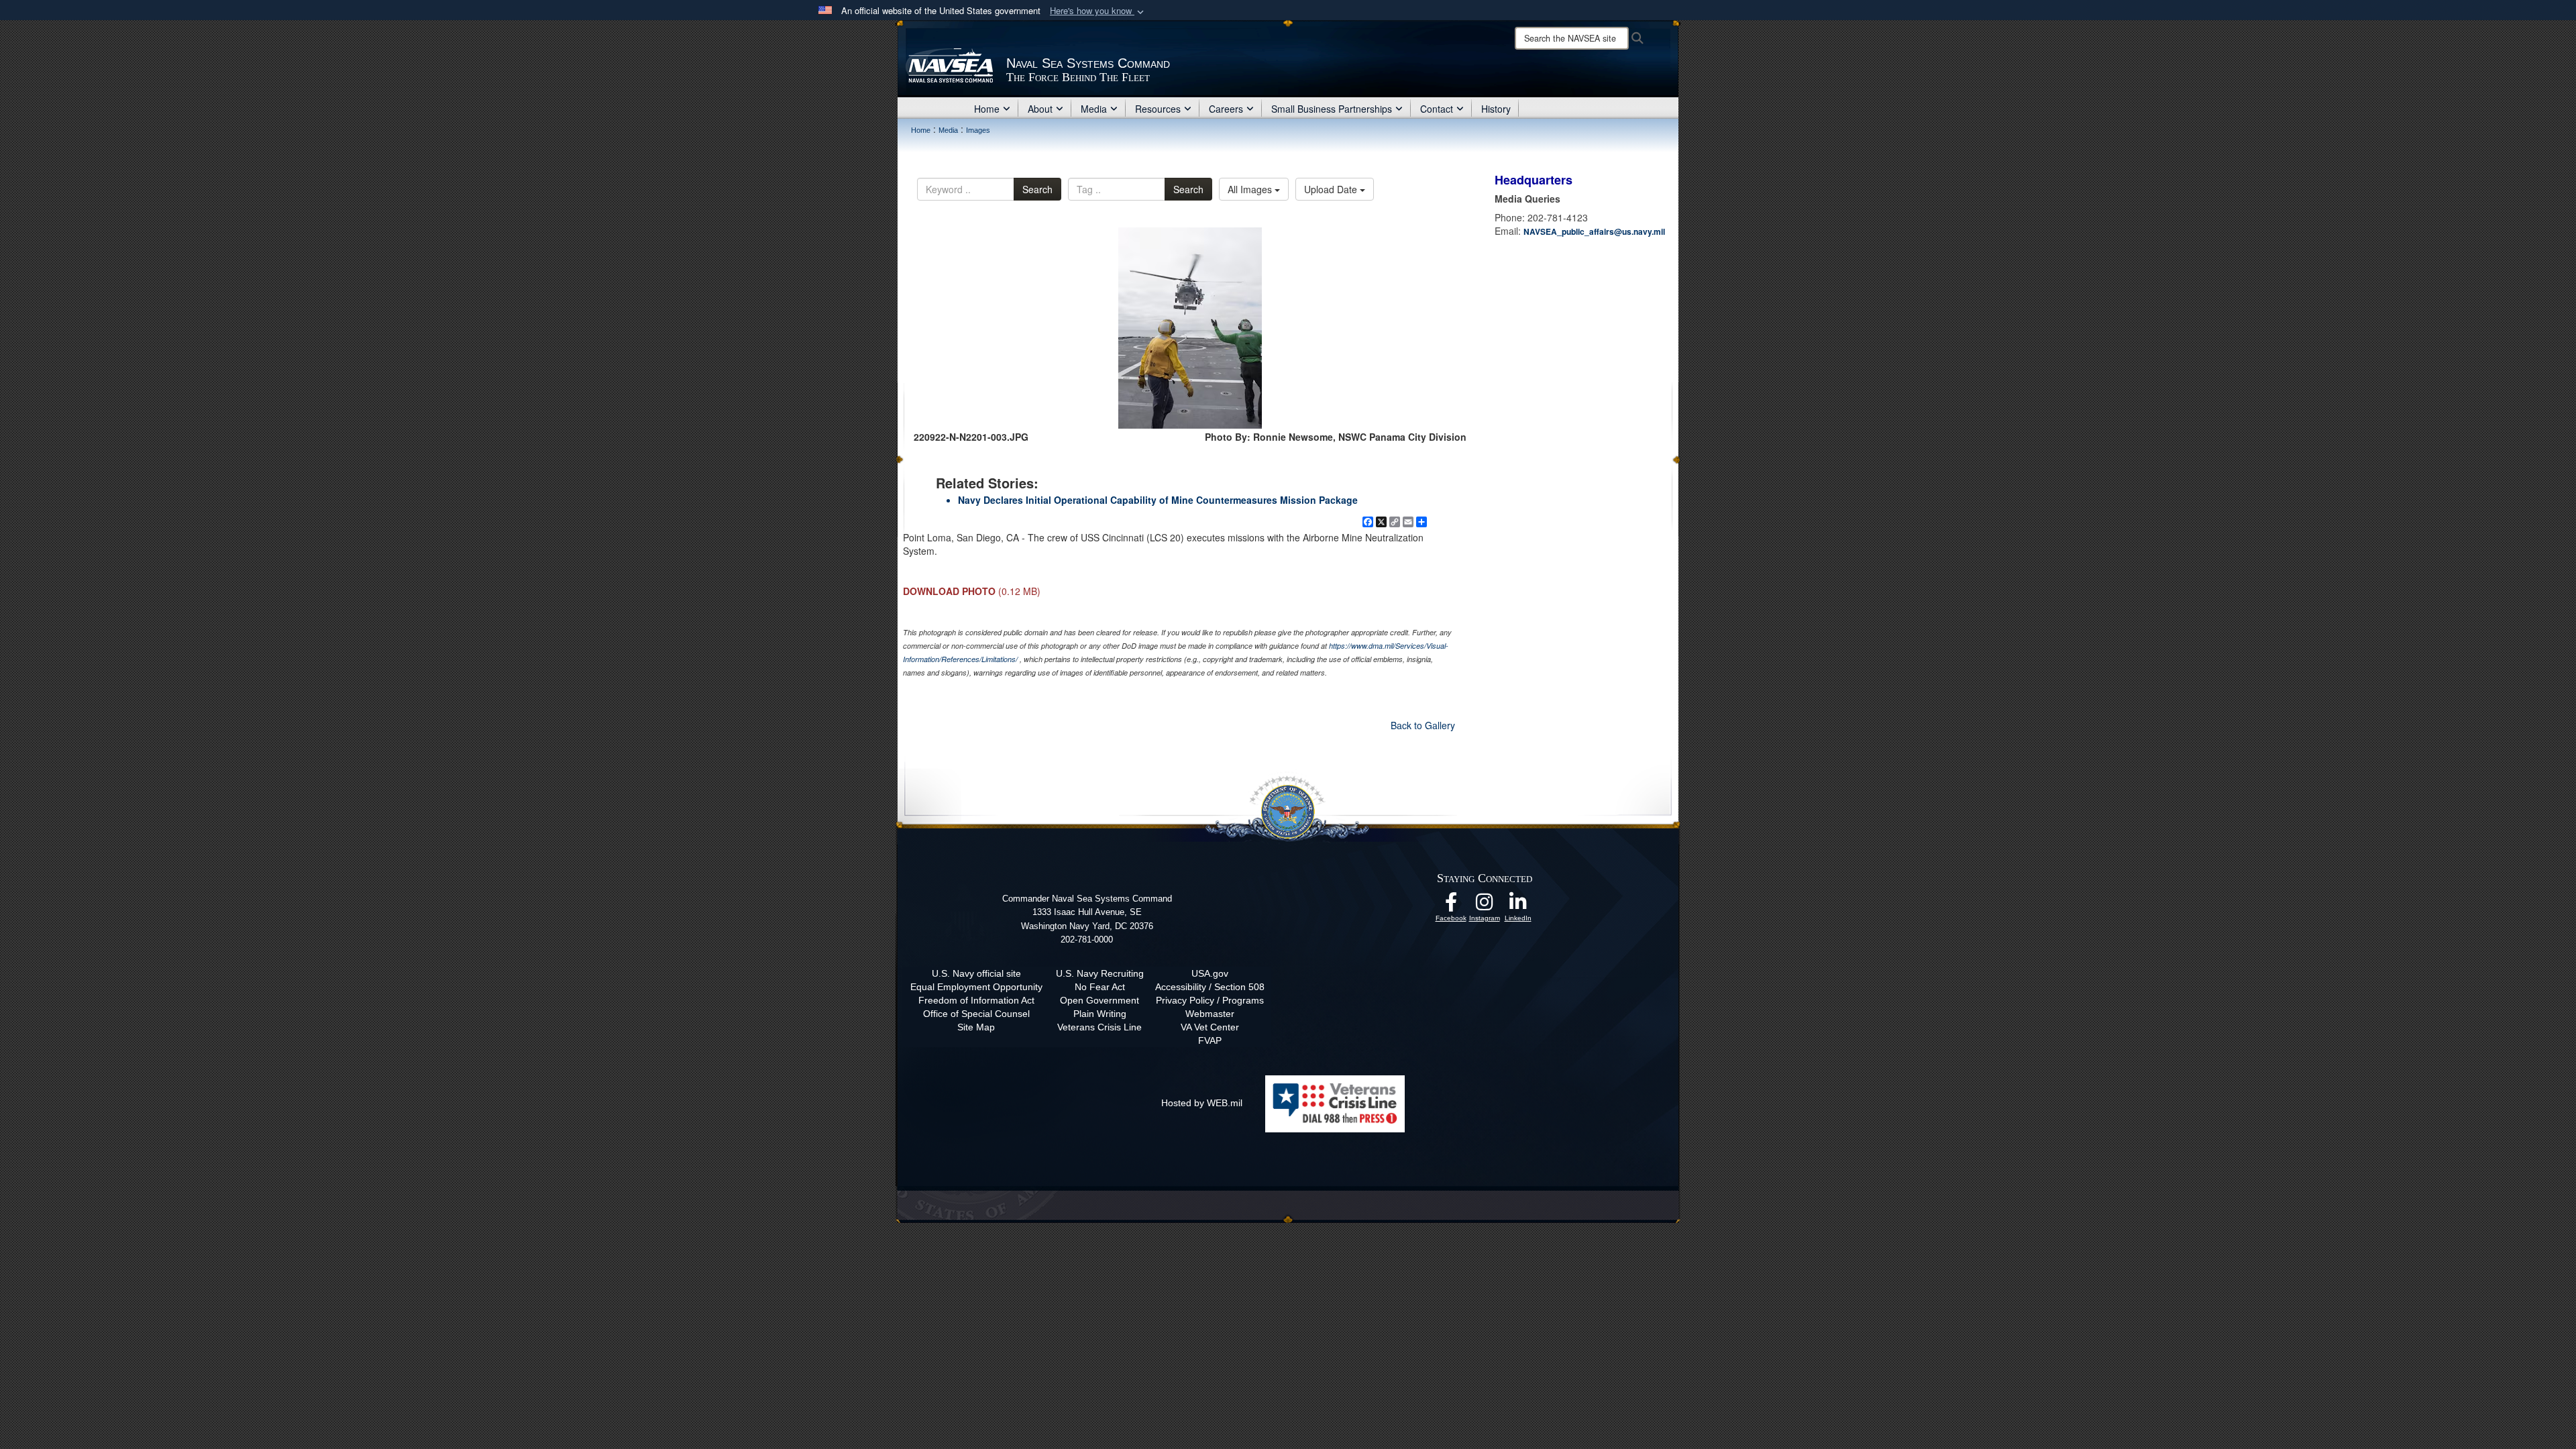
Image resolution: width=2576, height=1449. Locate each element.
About (1040, 109)
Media (1094, 109)
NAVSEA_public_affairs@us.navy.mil (1594, 231)
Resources (1158, 109)
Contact (1437, 109)
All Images (1251, 189)
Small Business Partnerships (1332, 109)
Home (987, 109)
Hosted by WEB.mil (1202, 1103)
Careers (1226, 109)
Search (1037, 189)
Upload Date (1332, 189)
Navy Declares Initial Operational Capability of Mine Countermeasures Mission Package (1158, 500)
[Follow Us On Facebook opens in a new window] (1451, 906)
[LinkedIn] (1518, 906)
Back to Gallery (1423, 725)
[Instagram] (1485, 906)
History (1496, 109)
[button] (1098, 11)
